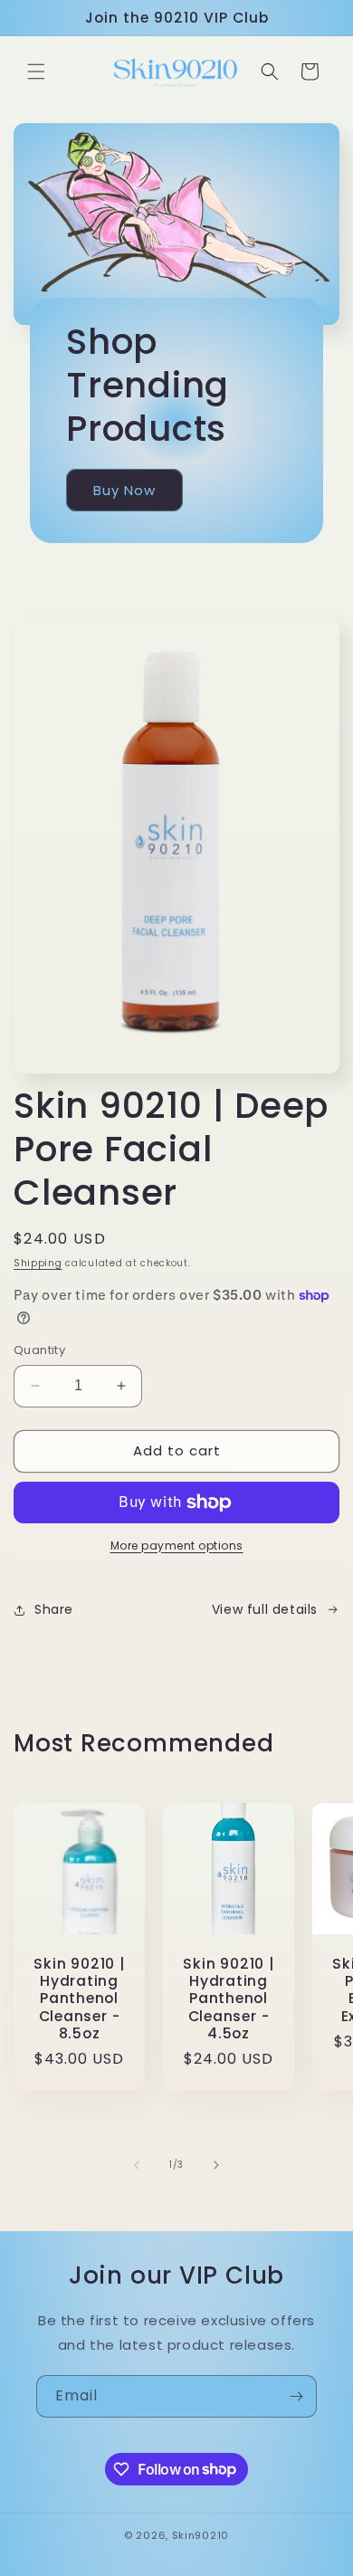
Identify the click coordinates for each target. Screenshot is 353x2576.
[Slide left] (137, 2165)
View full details (265, 1609)
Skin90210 (200, 2535)
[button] (36, 72)
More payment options (177, 1546)
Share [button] (54, 1609)
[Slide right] (216, 2165)
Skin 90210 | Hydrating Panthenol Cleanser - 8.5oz (79, 1999)
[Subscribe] (296, 2396)
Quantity (39, 1350)
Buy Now (124, 489)
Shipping (38, 1263)
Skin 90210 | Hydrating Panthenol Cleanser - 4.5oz (228, 1999)
